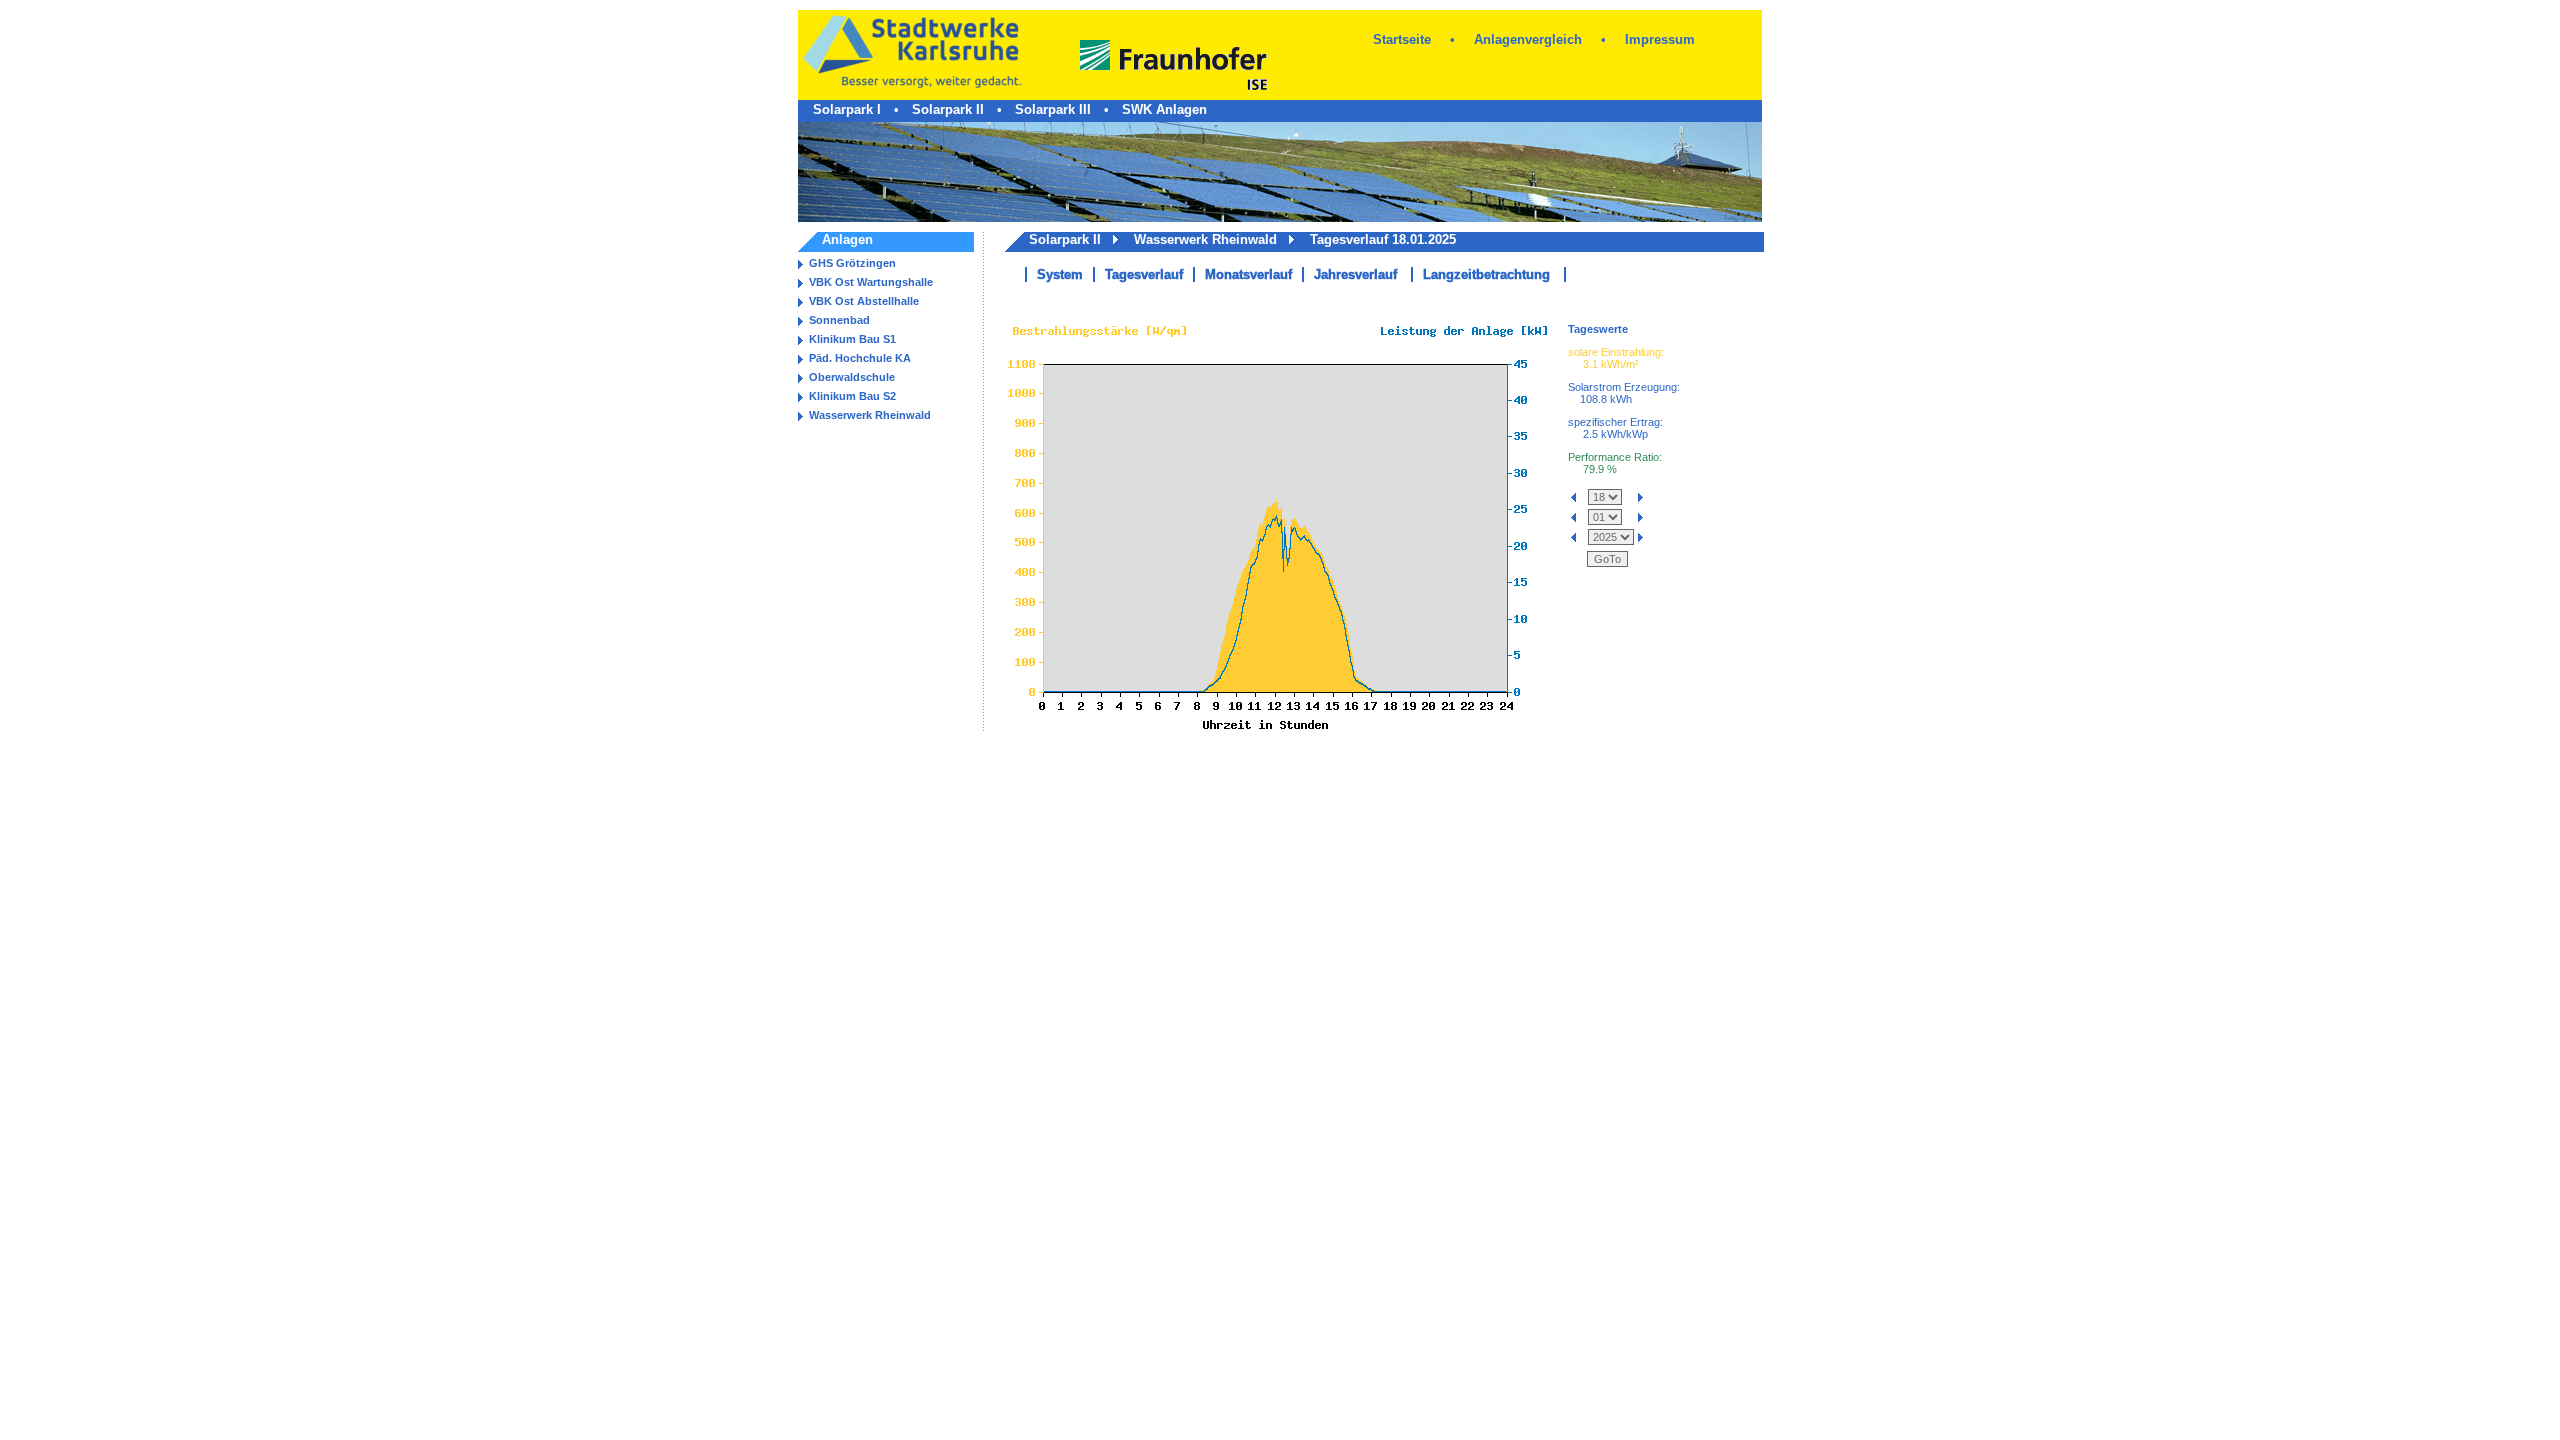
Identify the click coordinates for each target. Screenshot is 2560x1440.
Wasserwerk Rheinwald (870, 415)
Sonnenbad (839, 320)
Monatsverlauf (1248, 274)
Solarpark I (847, 109)
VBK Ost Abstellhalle (864, 301)
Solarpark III (1053, 109)
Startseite (1402, 39)
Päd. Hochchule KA (860, 358)
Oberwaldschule (852, 377)
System (1060, 274)
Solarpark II (948, 109)
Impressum (1660, 39)
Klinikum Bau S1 (852, 339)
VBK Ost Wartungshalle (871, 282)
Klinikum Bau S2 (852, 396)
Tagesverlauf (1144, 274)
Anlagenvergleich (1528, 39)
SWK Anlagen (1164, 109)
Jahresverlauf (1355, 274)
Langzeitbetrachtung (1486, 274)
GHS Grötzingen (852, 263)
